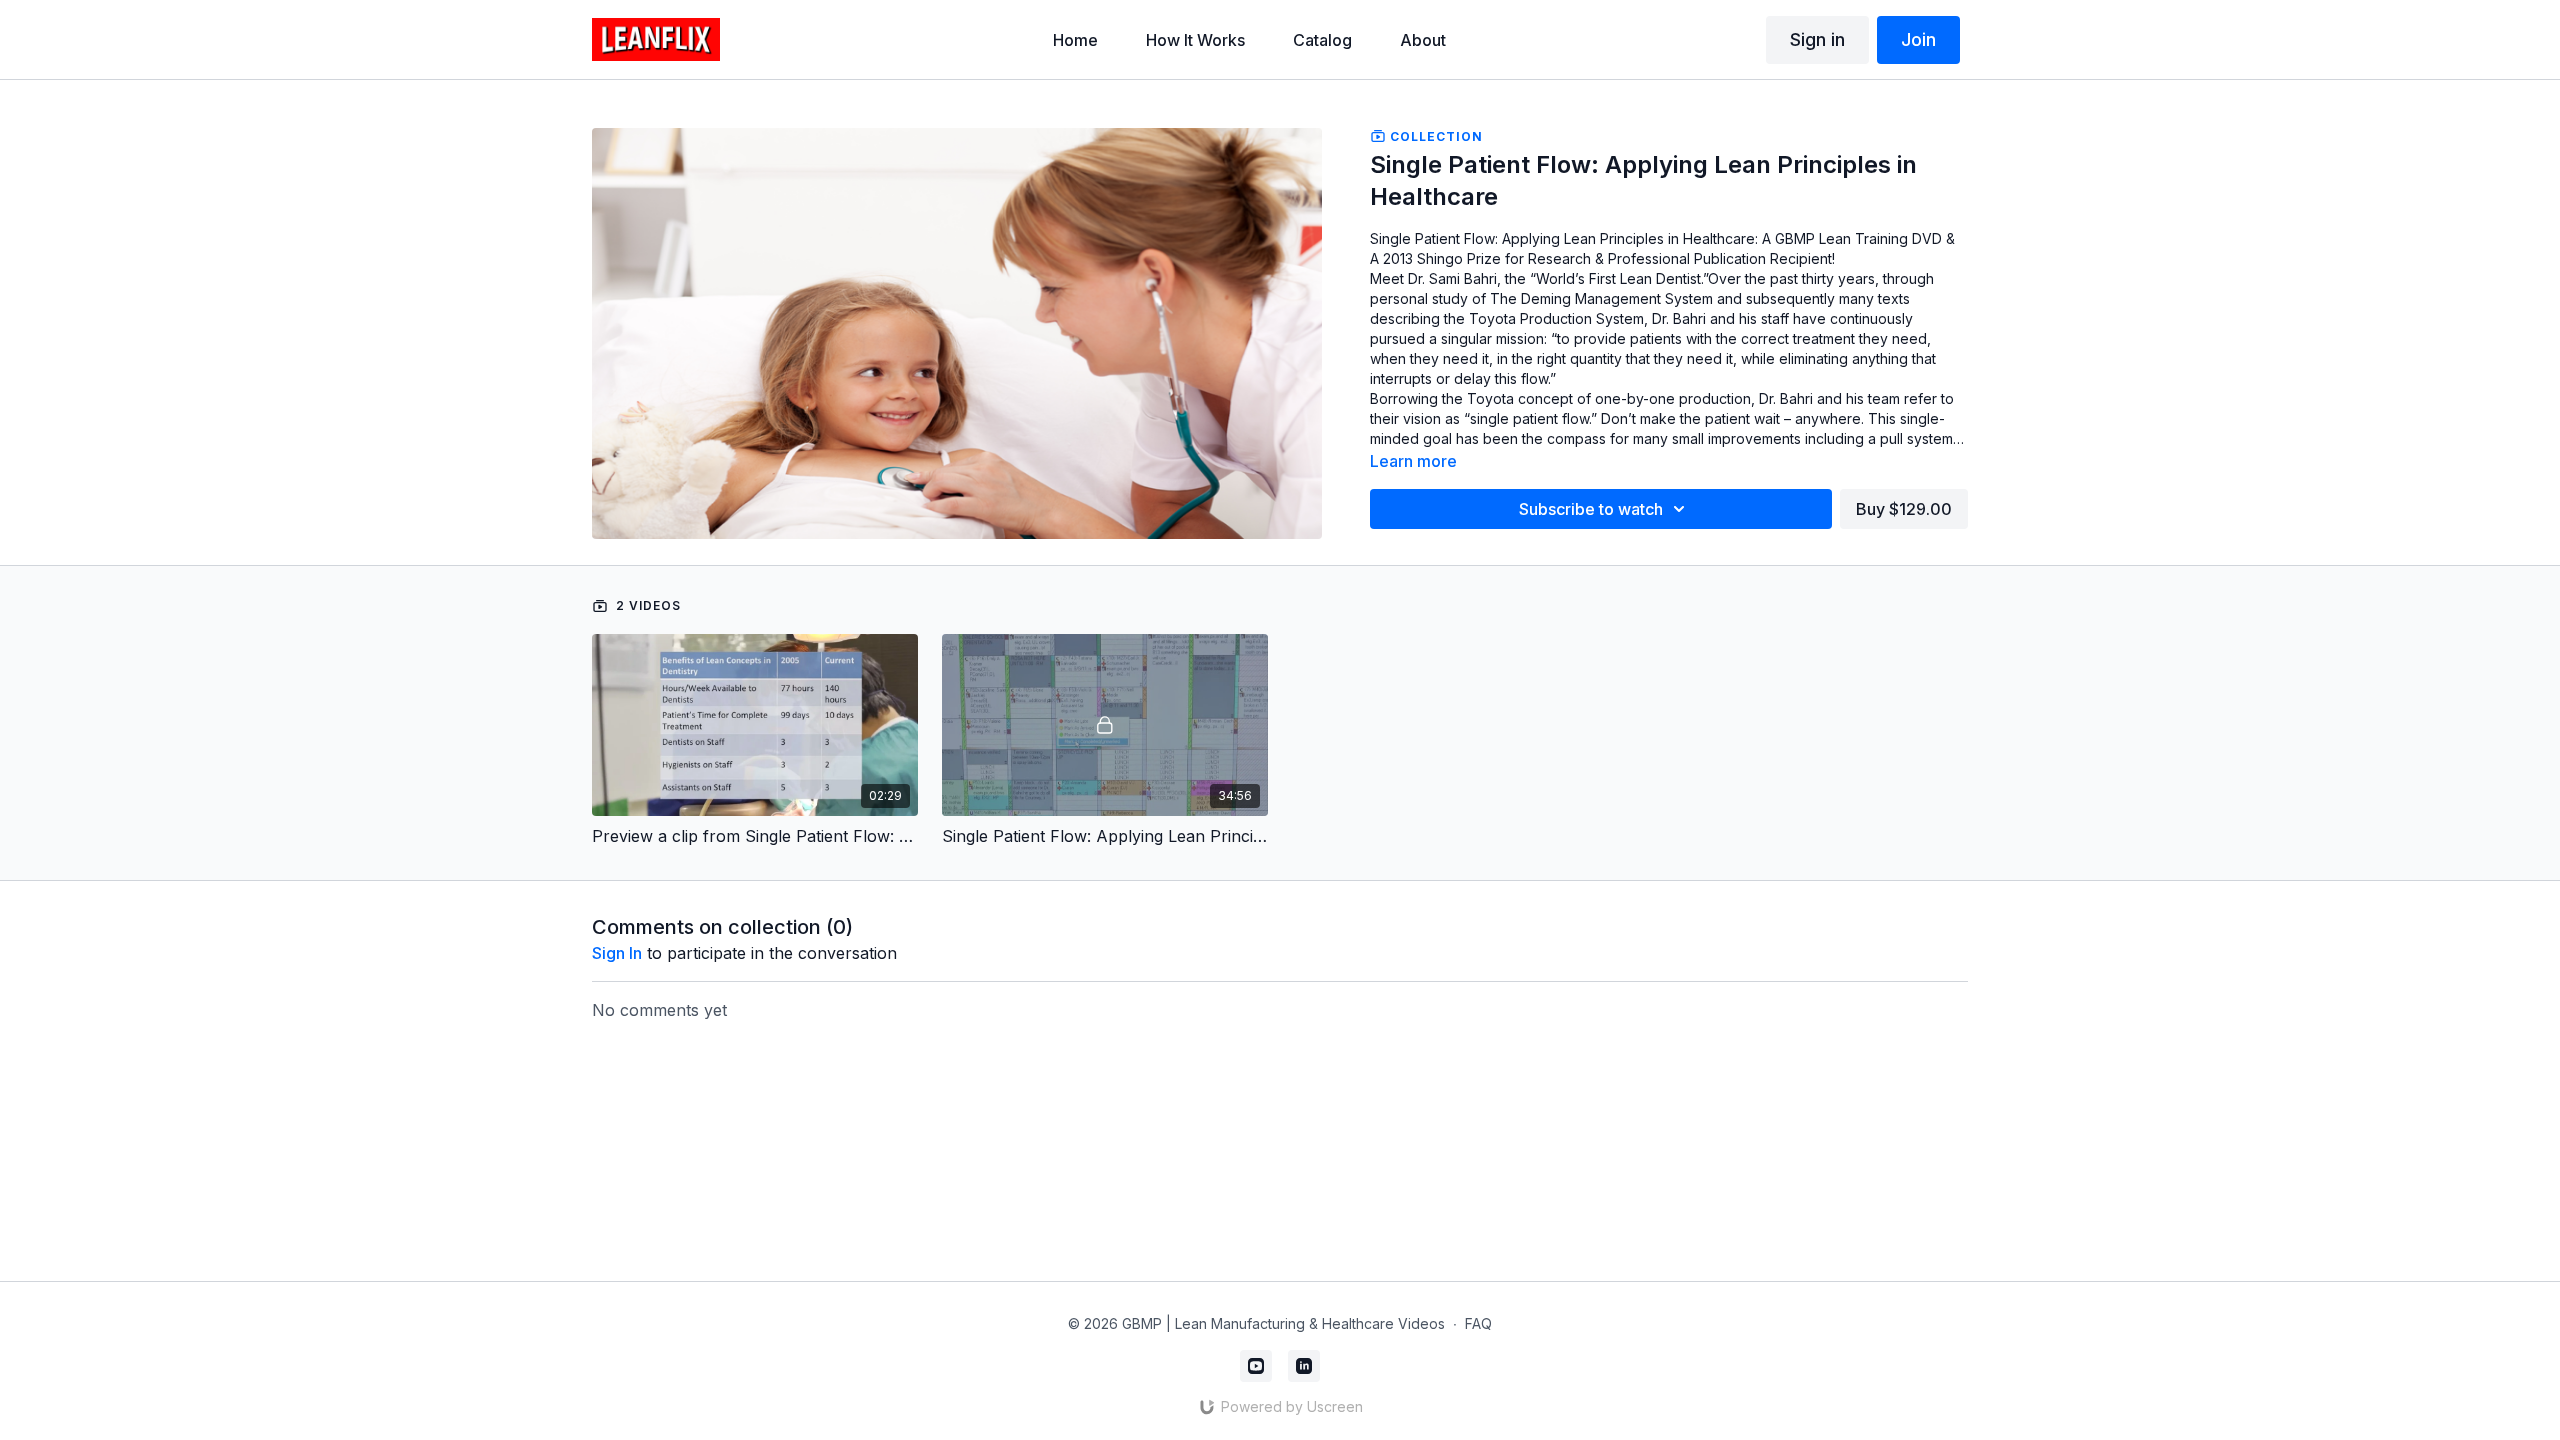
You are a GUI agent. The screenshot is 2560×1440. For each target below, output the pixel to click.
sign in (617, 953)
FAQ (1478, 1323)
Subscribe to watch (1591, 509)
